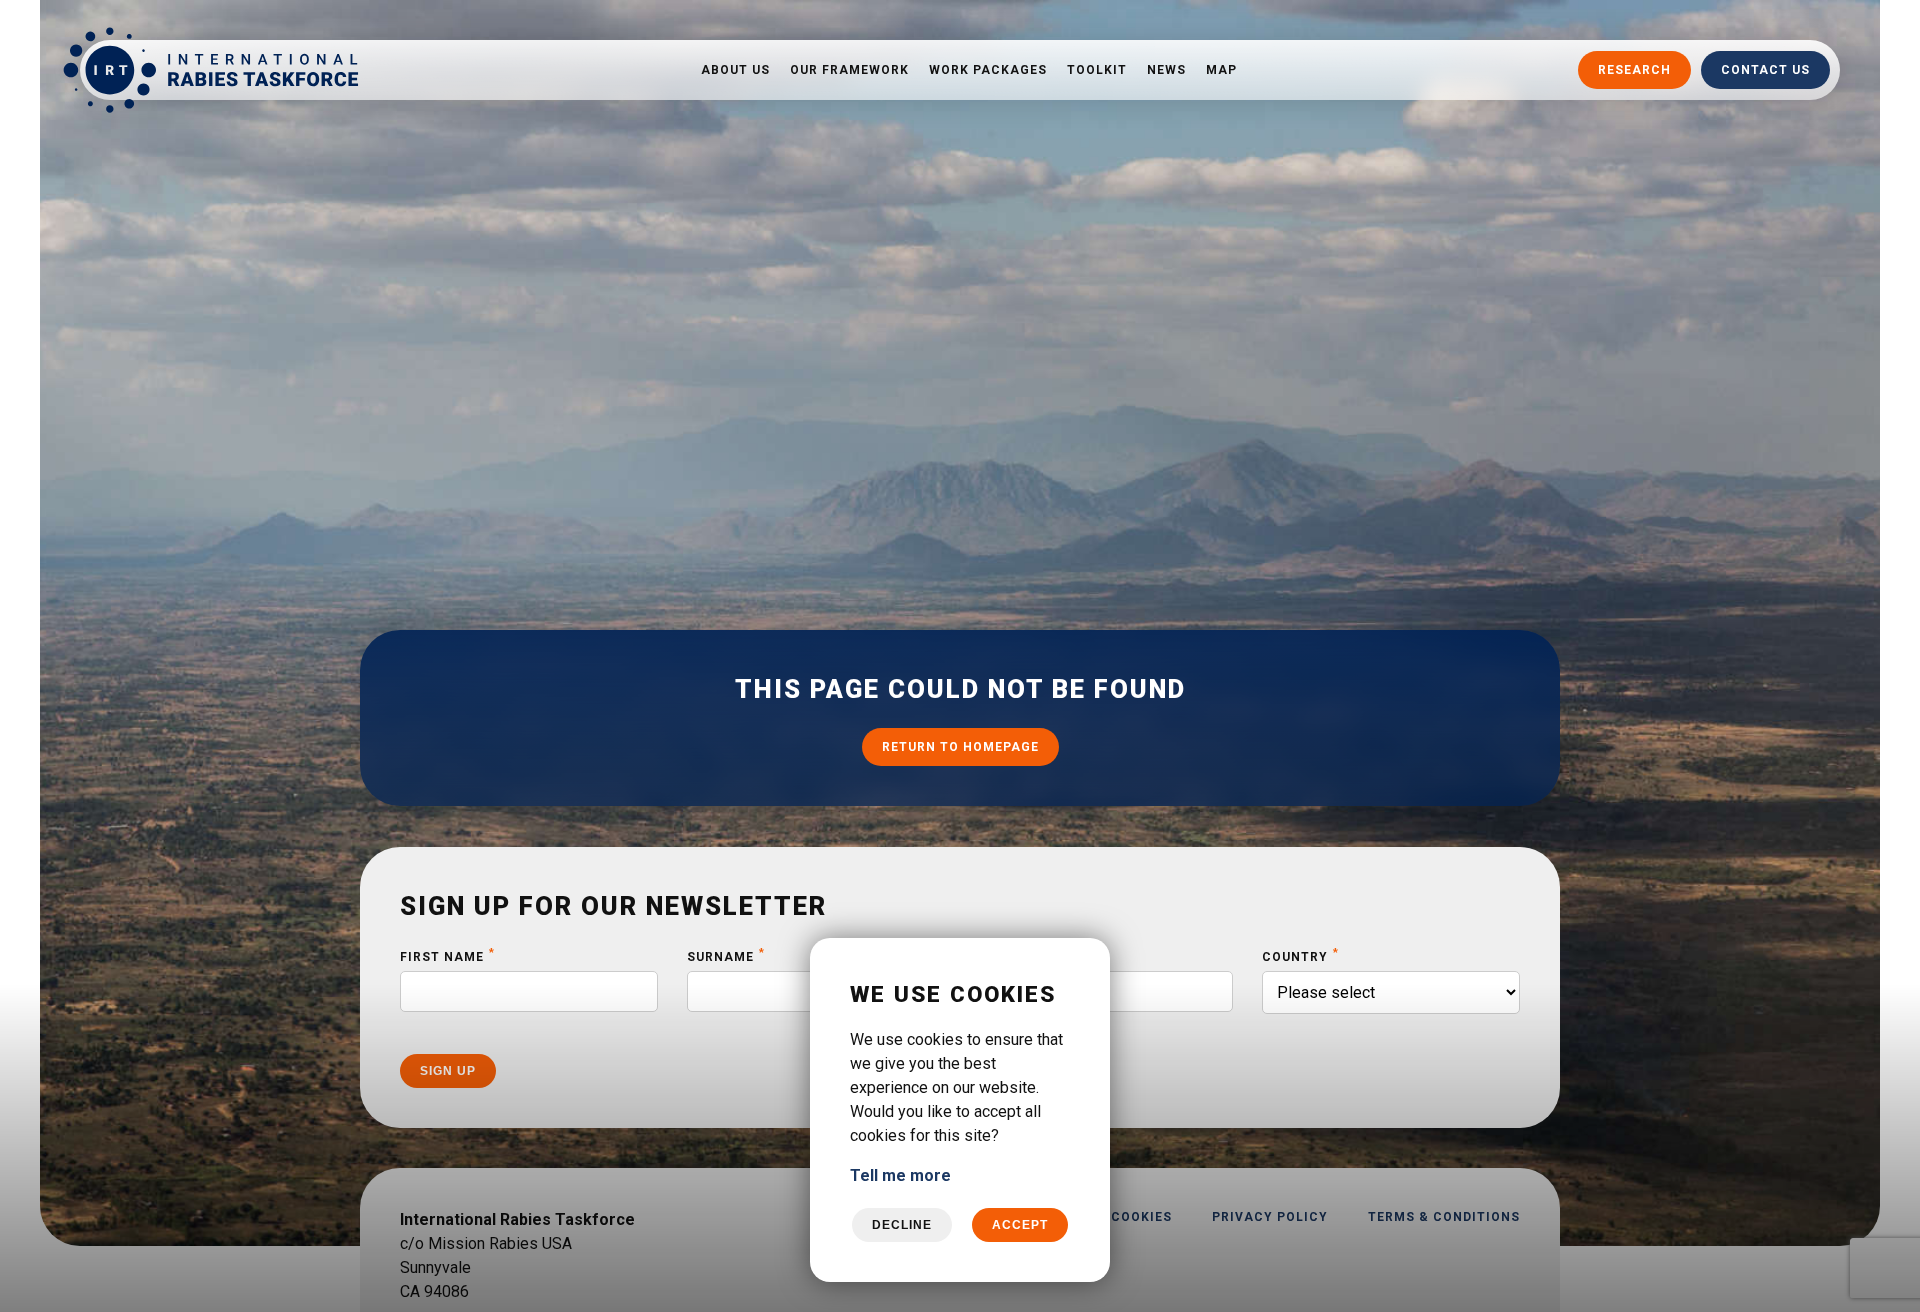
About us (735, 70)
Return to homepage (960, 748)
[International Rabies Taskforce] (211, 70)
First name (447, 955)
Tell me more (900, 1175)
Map (1221, 70)
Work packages (988, 70)
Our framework (849, 70)
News (1166, 70)
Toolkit (1097, 70)
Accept (1020, 1225)
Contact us (1765, 70)
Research (1634, 70)
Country (1300, 955)
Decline (902, 1225)
